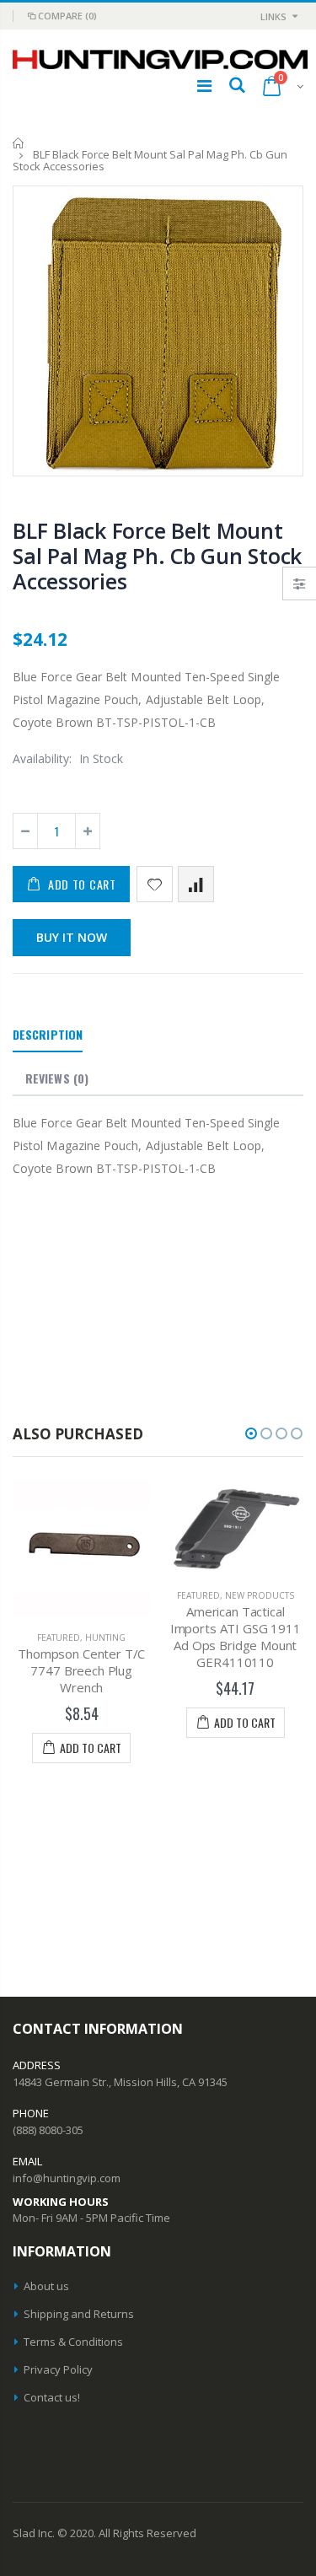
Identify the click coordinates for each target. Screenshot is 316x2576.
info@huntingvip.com (67, 2178)
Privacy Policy (58, 2369)
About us (46, 2286)
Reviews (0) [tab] (57, 1078)
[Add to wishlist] (155, 884)
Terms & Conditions (73, 2342)
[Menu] (204, 86)
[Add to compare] (196, 884)
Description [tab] (48, 1034)
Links (273, 16)
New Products (260, 1595)
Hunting (105, 1638)
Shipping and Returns (79, 2314)
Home (19, 143)
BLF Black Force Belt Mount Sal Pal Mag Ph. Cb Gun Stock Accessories (157, 556)
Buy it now (72, 937)
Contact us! (52, 2397)
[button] (251, 1433)
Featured (59, 1638)
